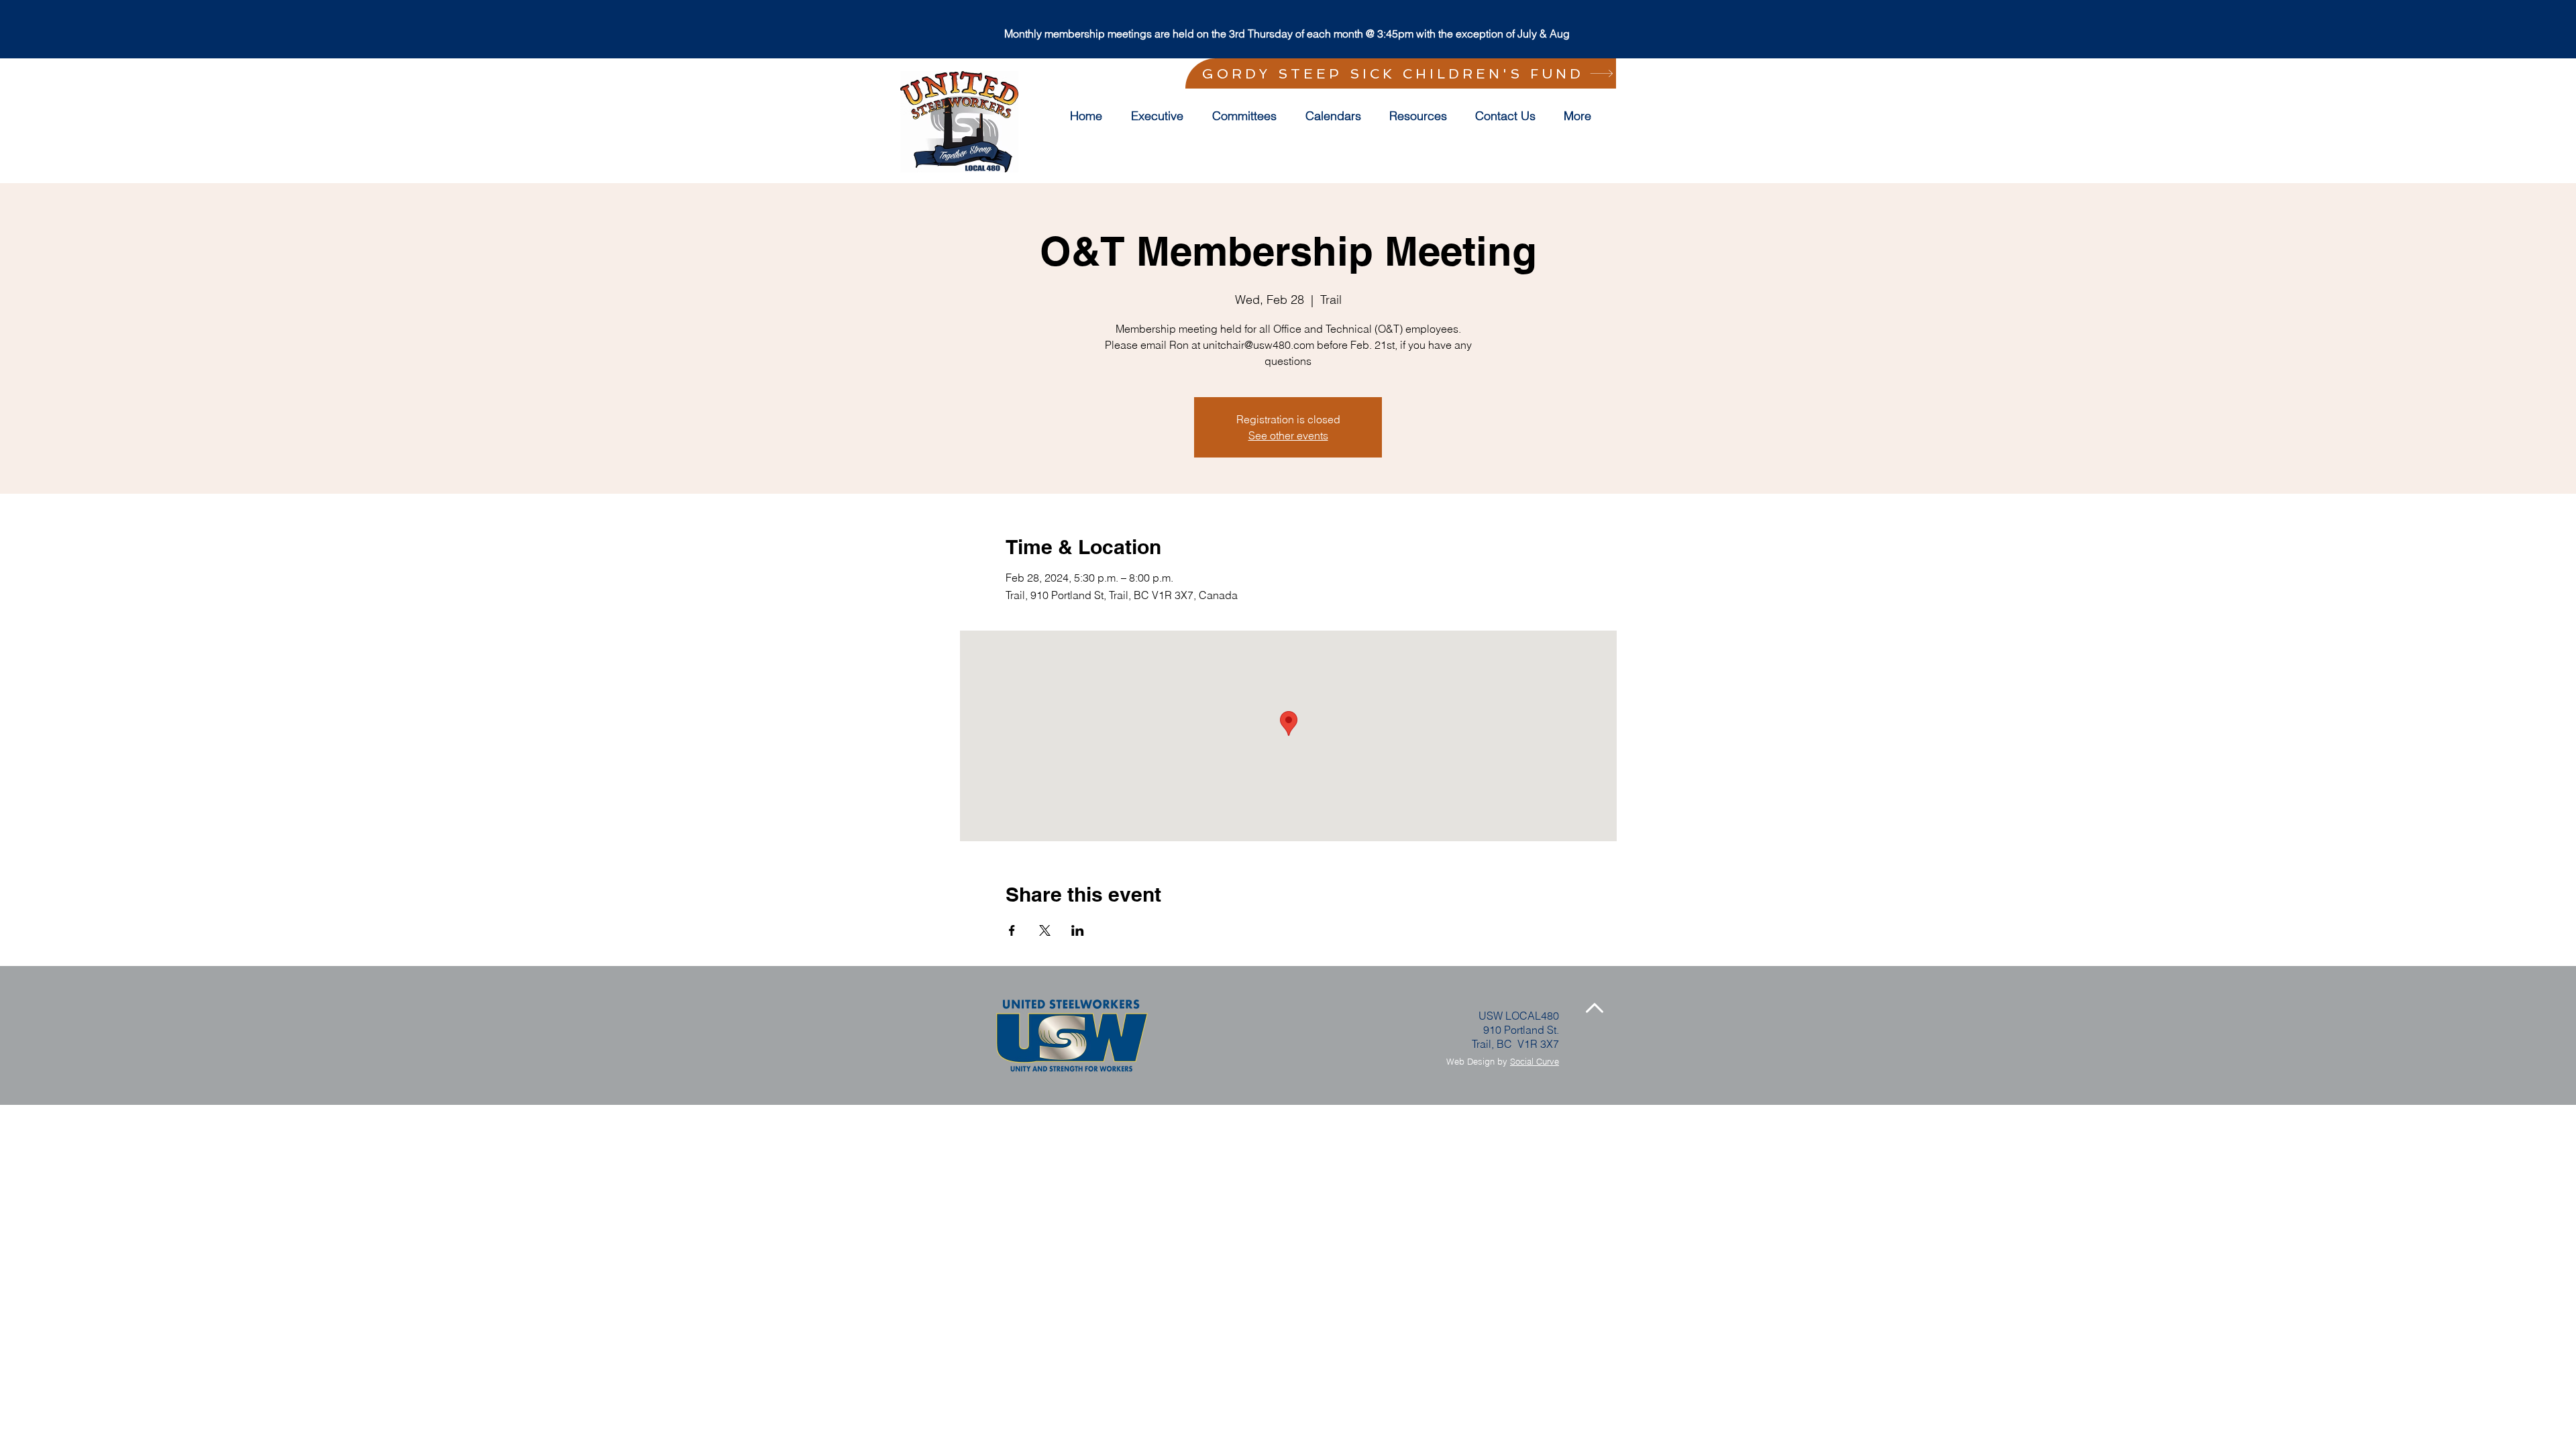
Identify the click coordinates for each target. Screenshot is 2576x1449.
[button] (1249, 116)
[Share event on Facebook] (1012, 930)
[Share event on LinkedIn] (1078, 930)
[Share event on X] (1045, 930)
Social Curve (1535, 1061)
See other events (1288, 435)
